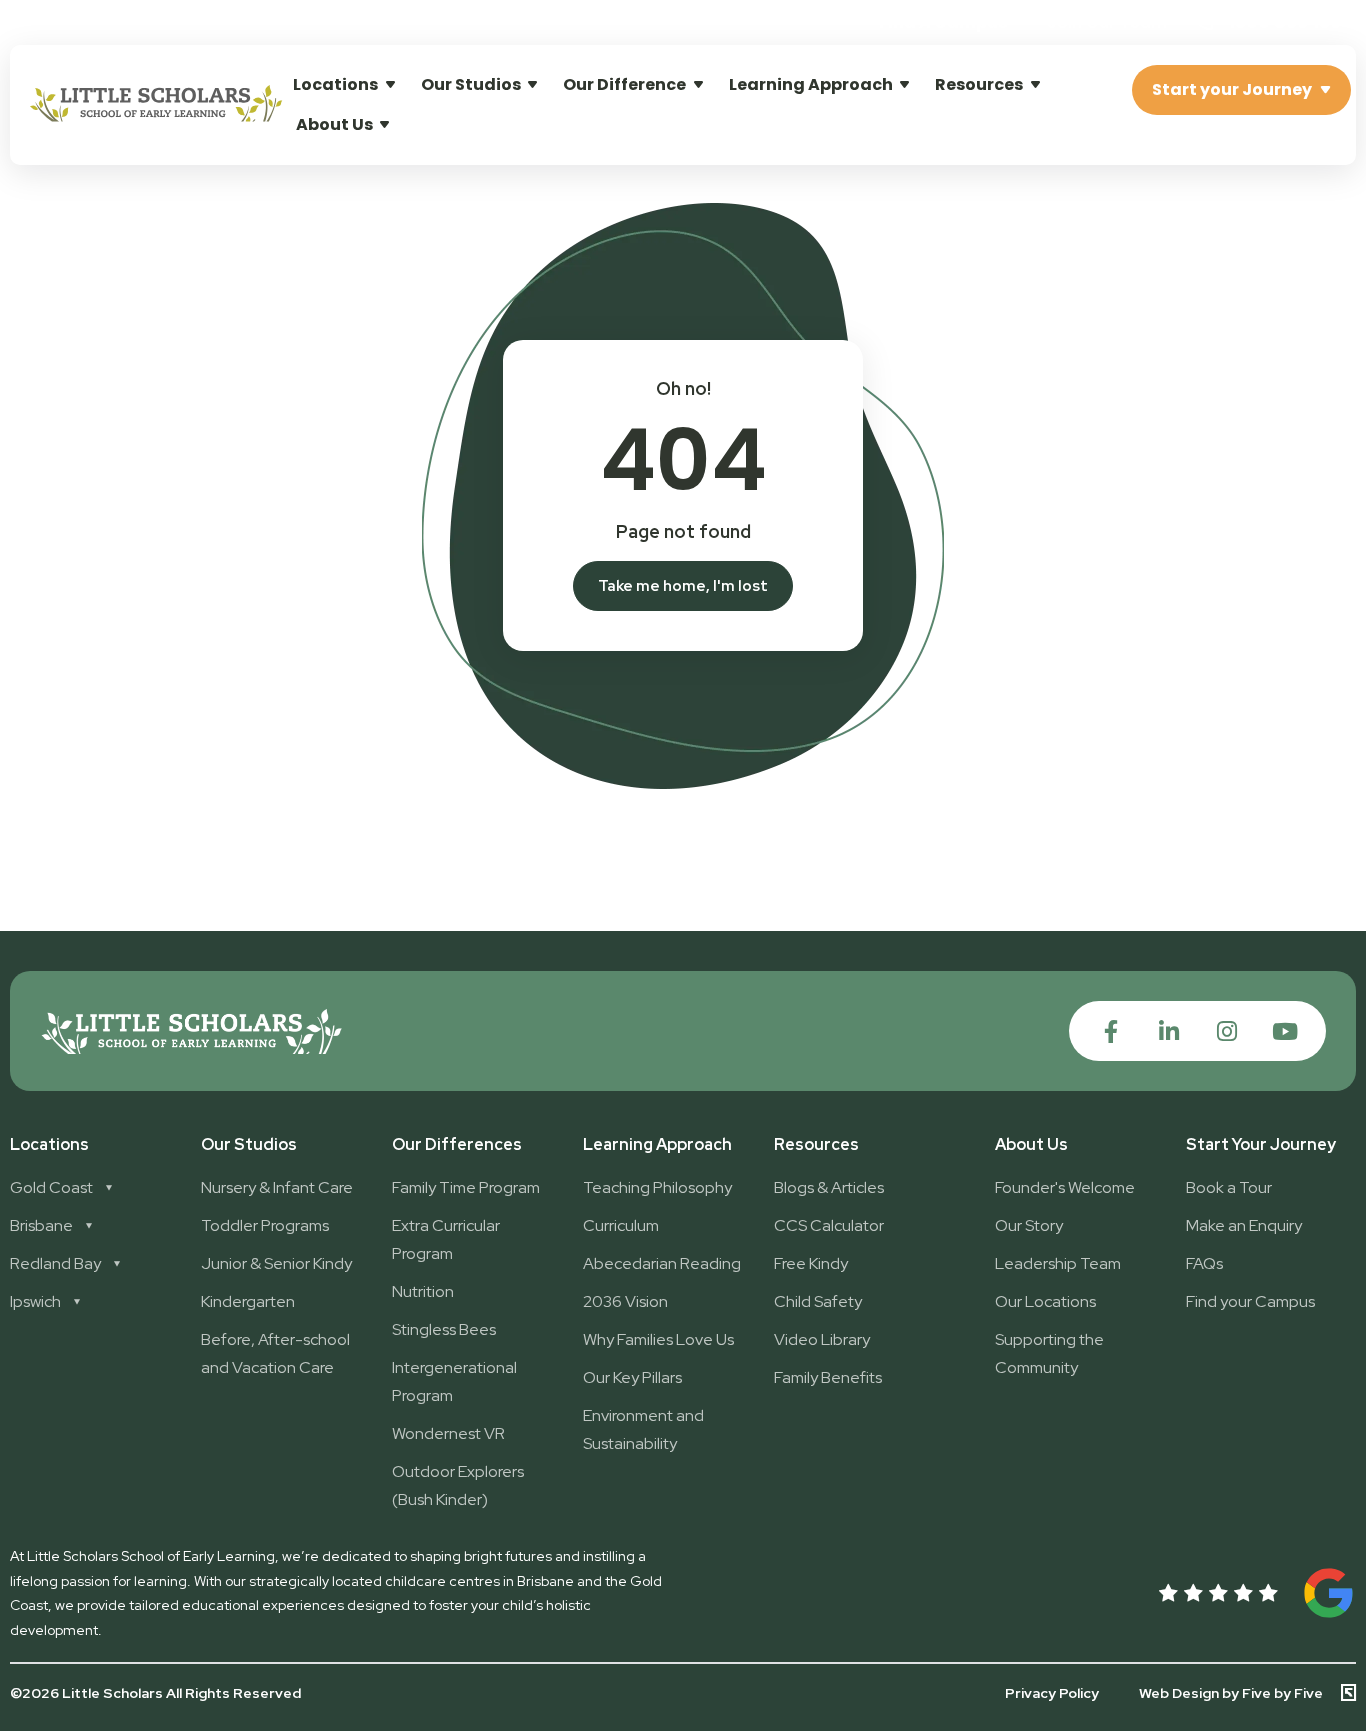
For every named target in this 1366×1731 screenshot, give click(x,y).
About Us (334, 124)
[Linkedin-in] (1168, 1031)
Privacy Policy (1052, 1693)
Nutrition (423, 1291)
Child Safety (818, 1301)
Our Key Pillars (632, 1377)
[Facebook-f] (1110, 1031)
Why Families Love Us (658, 1339)
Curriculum (621, 1225)
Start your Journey (1232, 89)
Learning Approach (811, 84)
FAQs (1204, 1263)
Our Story (1029, 1225)
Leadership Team (1058, 1263)
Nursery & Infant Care (277, 1187)
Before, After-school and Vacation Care (275, 1353)
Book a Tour (1229, 1187)
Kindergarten (248, 1301)
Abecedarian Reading (662, 1263)
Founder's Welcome (1065, 1187)
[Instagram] (1226, 1031)
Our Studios (471, 84)
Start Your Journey (1261, 1144)
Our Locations (1045, 1301)
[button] (1107, 22)
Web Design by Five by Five (1231, 1692)
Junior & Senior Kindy (276, 1263)
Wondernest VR (448, 1433)
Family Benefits (828, 1377)
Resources (979, 84)
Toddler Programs (265, 1225)
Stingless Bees (444, 1329)
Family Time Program (466, 1187)
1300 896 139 (1282, 21)
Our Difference (624, 84)
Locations (335, 84)
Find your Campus (1250, 1301)
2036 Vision (625, 1301)
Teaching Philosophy (657, 1187)
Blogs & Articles (829, 1187)
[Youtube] (1284, 1031)
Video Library (822, 1339)
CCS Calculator (829, 1225)
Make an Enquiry (1244, 1225)
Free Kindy (811, 1263)
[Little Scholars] (156, 116)
